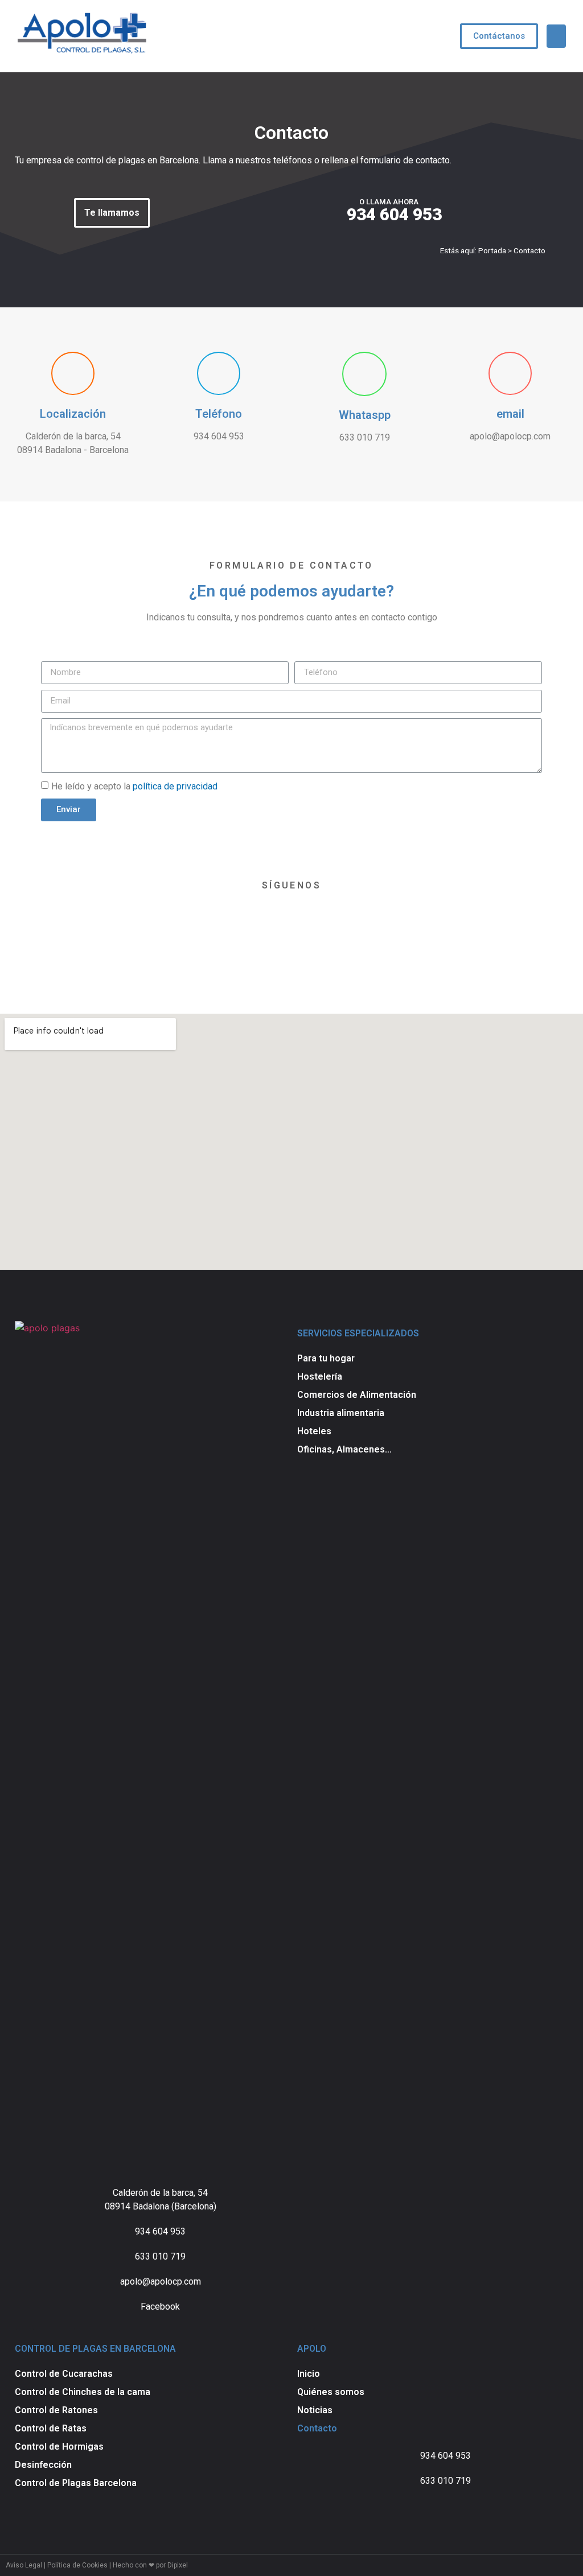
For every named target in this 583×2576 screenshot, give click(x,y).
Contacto (317, 2428)
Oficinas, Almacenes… (344, 1449)
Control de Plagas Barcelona (76, 2483)
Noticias (315, 2410)
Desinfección (43, 2465)
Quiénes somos (331, 2392)
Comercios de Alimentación (357, 1395)
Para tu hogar (326, 1358)
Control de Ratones (56, 2410)
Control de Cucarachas (64, 2374)
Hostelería (320, 1377)
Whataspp (365, 415)
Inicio (309, 2374)
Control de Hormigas (59, 2447)
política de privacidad (175, 786)
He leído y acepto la (134, 786)
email (510, 414)
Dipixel (178, 2565)
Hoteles (314, 1431)
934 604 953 (394, 214)
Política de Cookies (77, 2565)
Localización (73, 414)
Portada (492, 250)
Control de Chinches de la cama (83, 2392)
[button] (499, 36)
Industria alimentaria (341, 1413)
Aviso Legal (24, 2565)
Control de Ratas (51, 2428)
